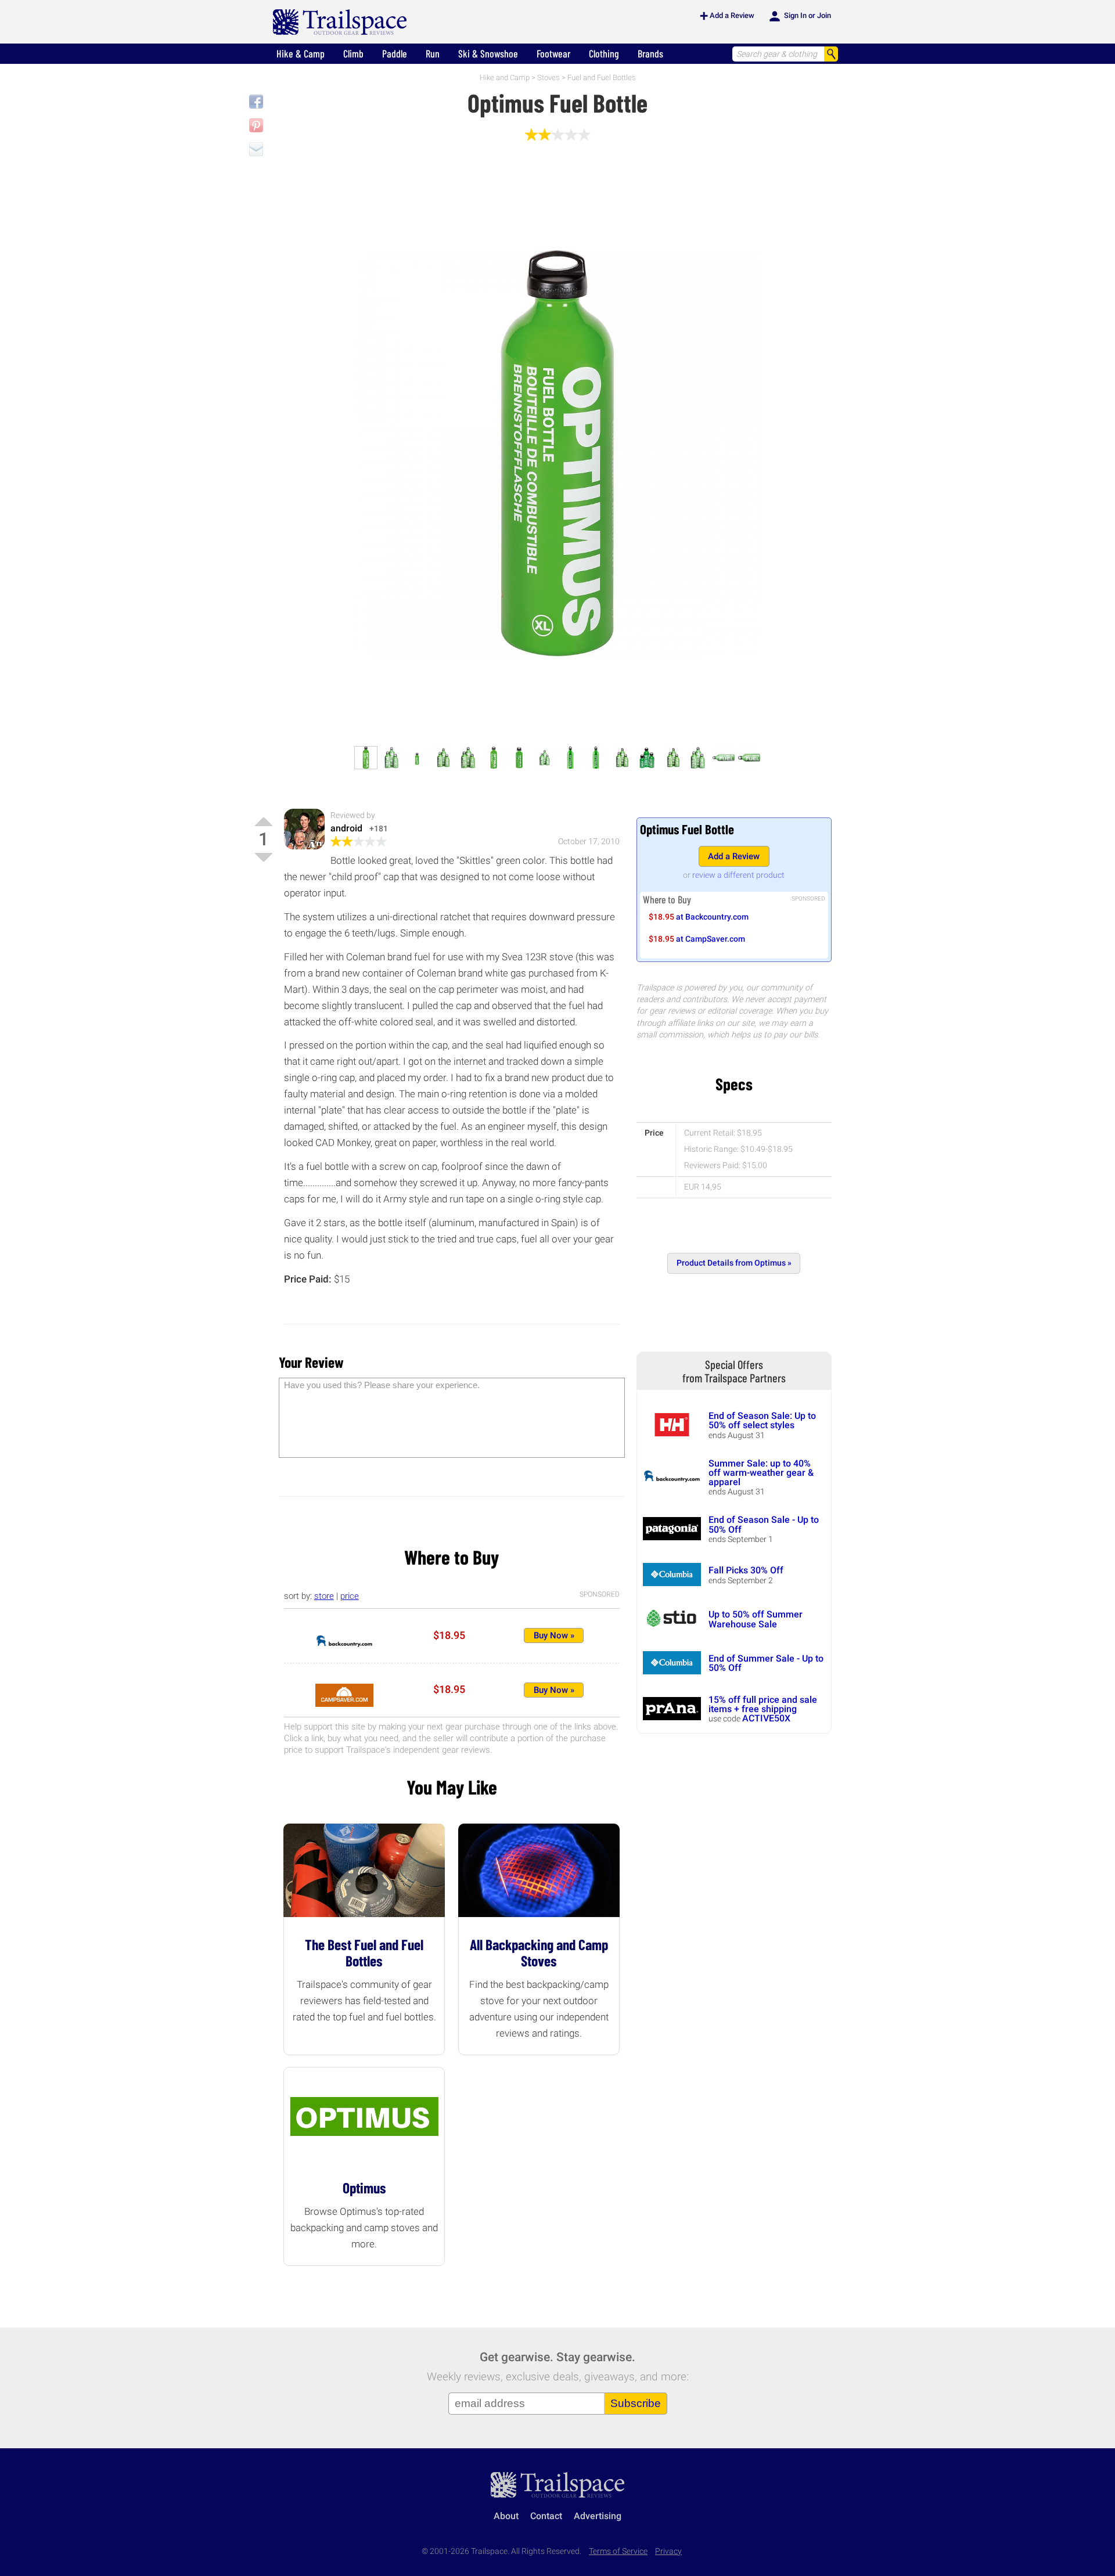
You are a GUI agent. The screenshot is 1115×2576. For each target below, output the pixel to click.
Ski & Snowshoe (488, 53)
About (506, 2516)
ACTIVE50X (766, 1718)
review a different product (738, 875)
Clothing (604, 53)
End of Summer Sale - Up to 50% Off (766, 1663)
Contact (546, 2516)
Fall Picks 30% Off (746, 1570)
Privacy (668, 2551)
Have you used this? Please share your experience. (382, 1385)
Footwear (553, 53)
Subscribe (636, 2403)
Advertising (598, 2516)
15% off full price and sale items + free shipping (763, 1704)
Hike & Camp (301, 53)
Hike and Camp (505, 78)
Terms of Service (618, 2551)
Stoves (548, 78)
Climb (353, 53)
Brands (650, 53)
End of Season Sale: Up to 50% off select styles (762, 1420)
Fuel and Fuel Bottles (602, 78)
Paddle (395, 53)
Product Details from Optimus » (734, 1263)
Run (433, 53)
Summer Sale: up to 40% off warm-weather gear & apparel (761, 1473)
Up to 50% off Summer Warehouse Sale (756, 1619)
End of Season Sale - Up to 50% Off (764, 1524)
